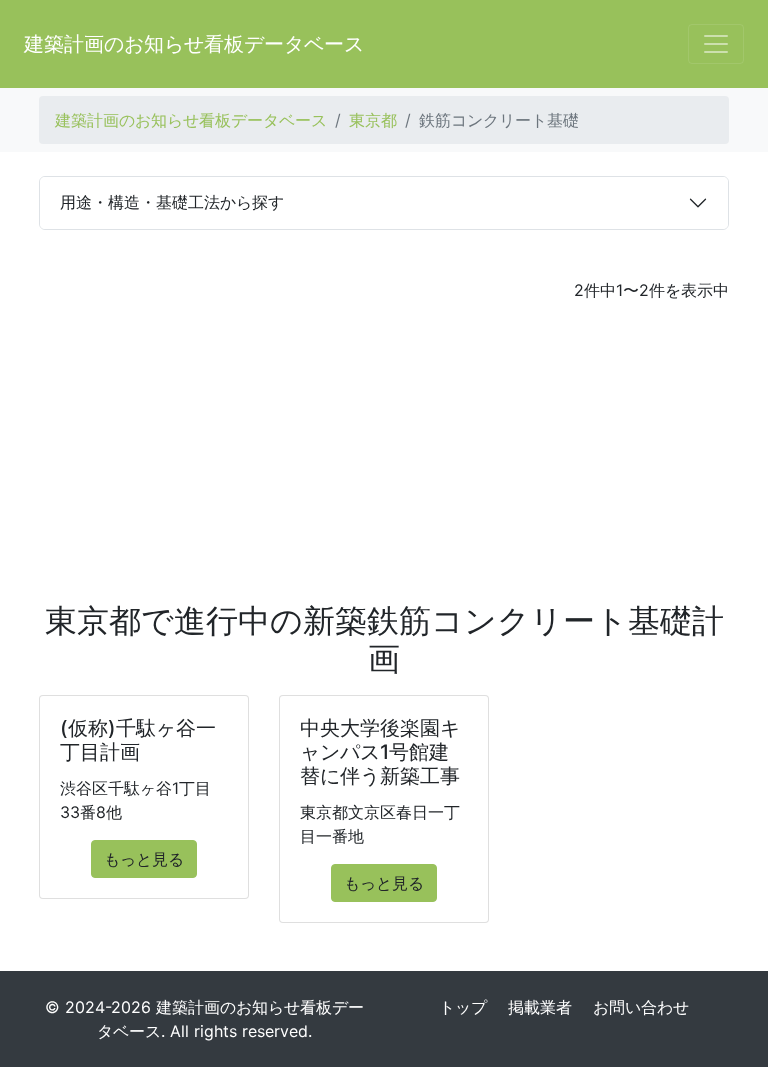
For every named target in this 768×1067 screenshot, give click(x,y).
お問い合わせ (641, 1007)
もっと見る (144, 859)
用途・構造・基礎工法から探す (172, 202)
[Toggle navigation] (716, 44)
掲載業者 (540, 1007)
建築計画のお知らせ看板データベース (194, 44)
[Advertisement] (384, 452)
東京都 (373, 120)
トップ (463, 1007)
